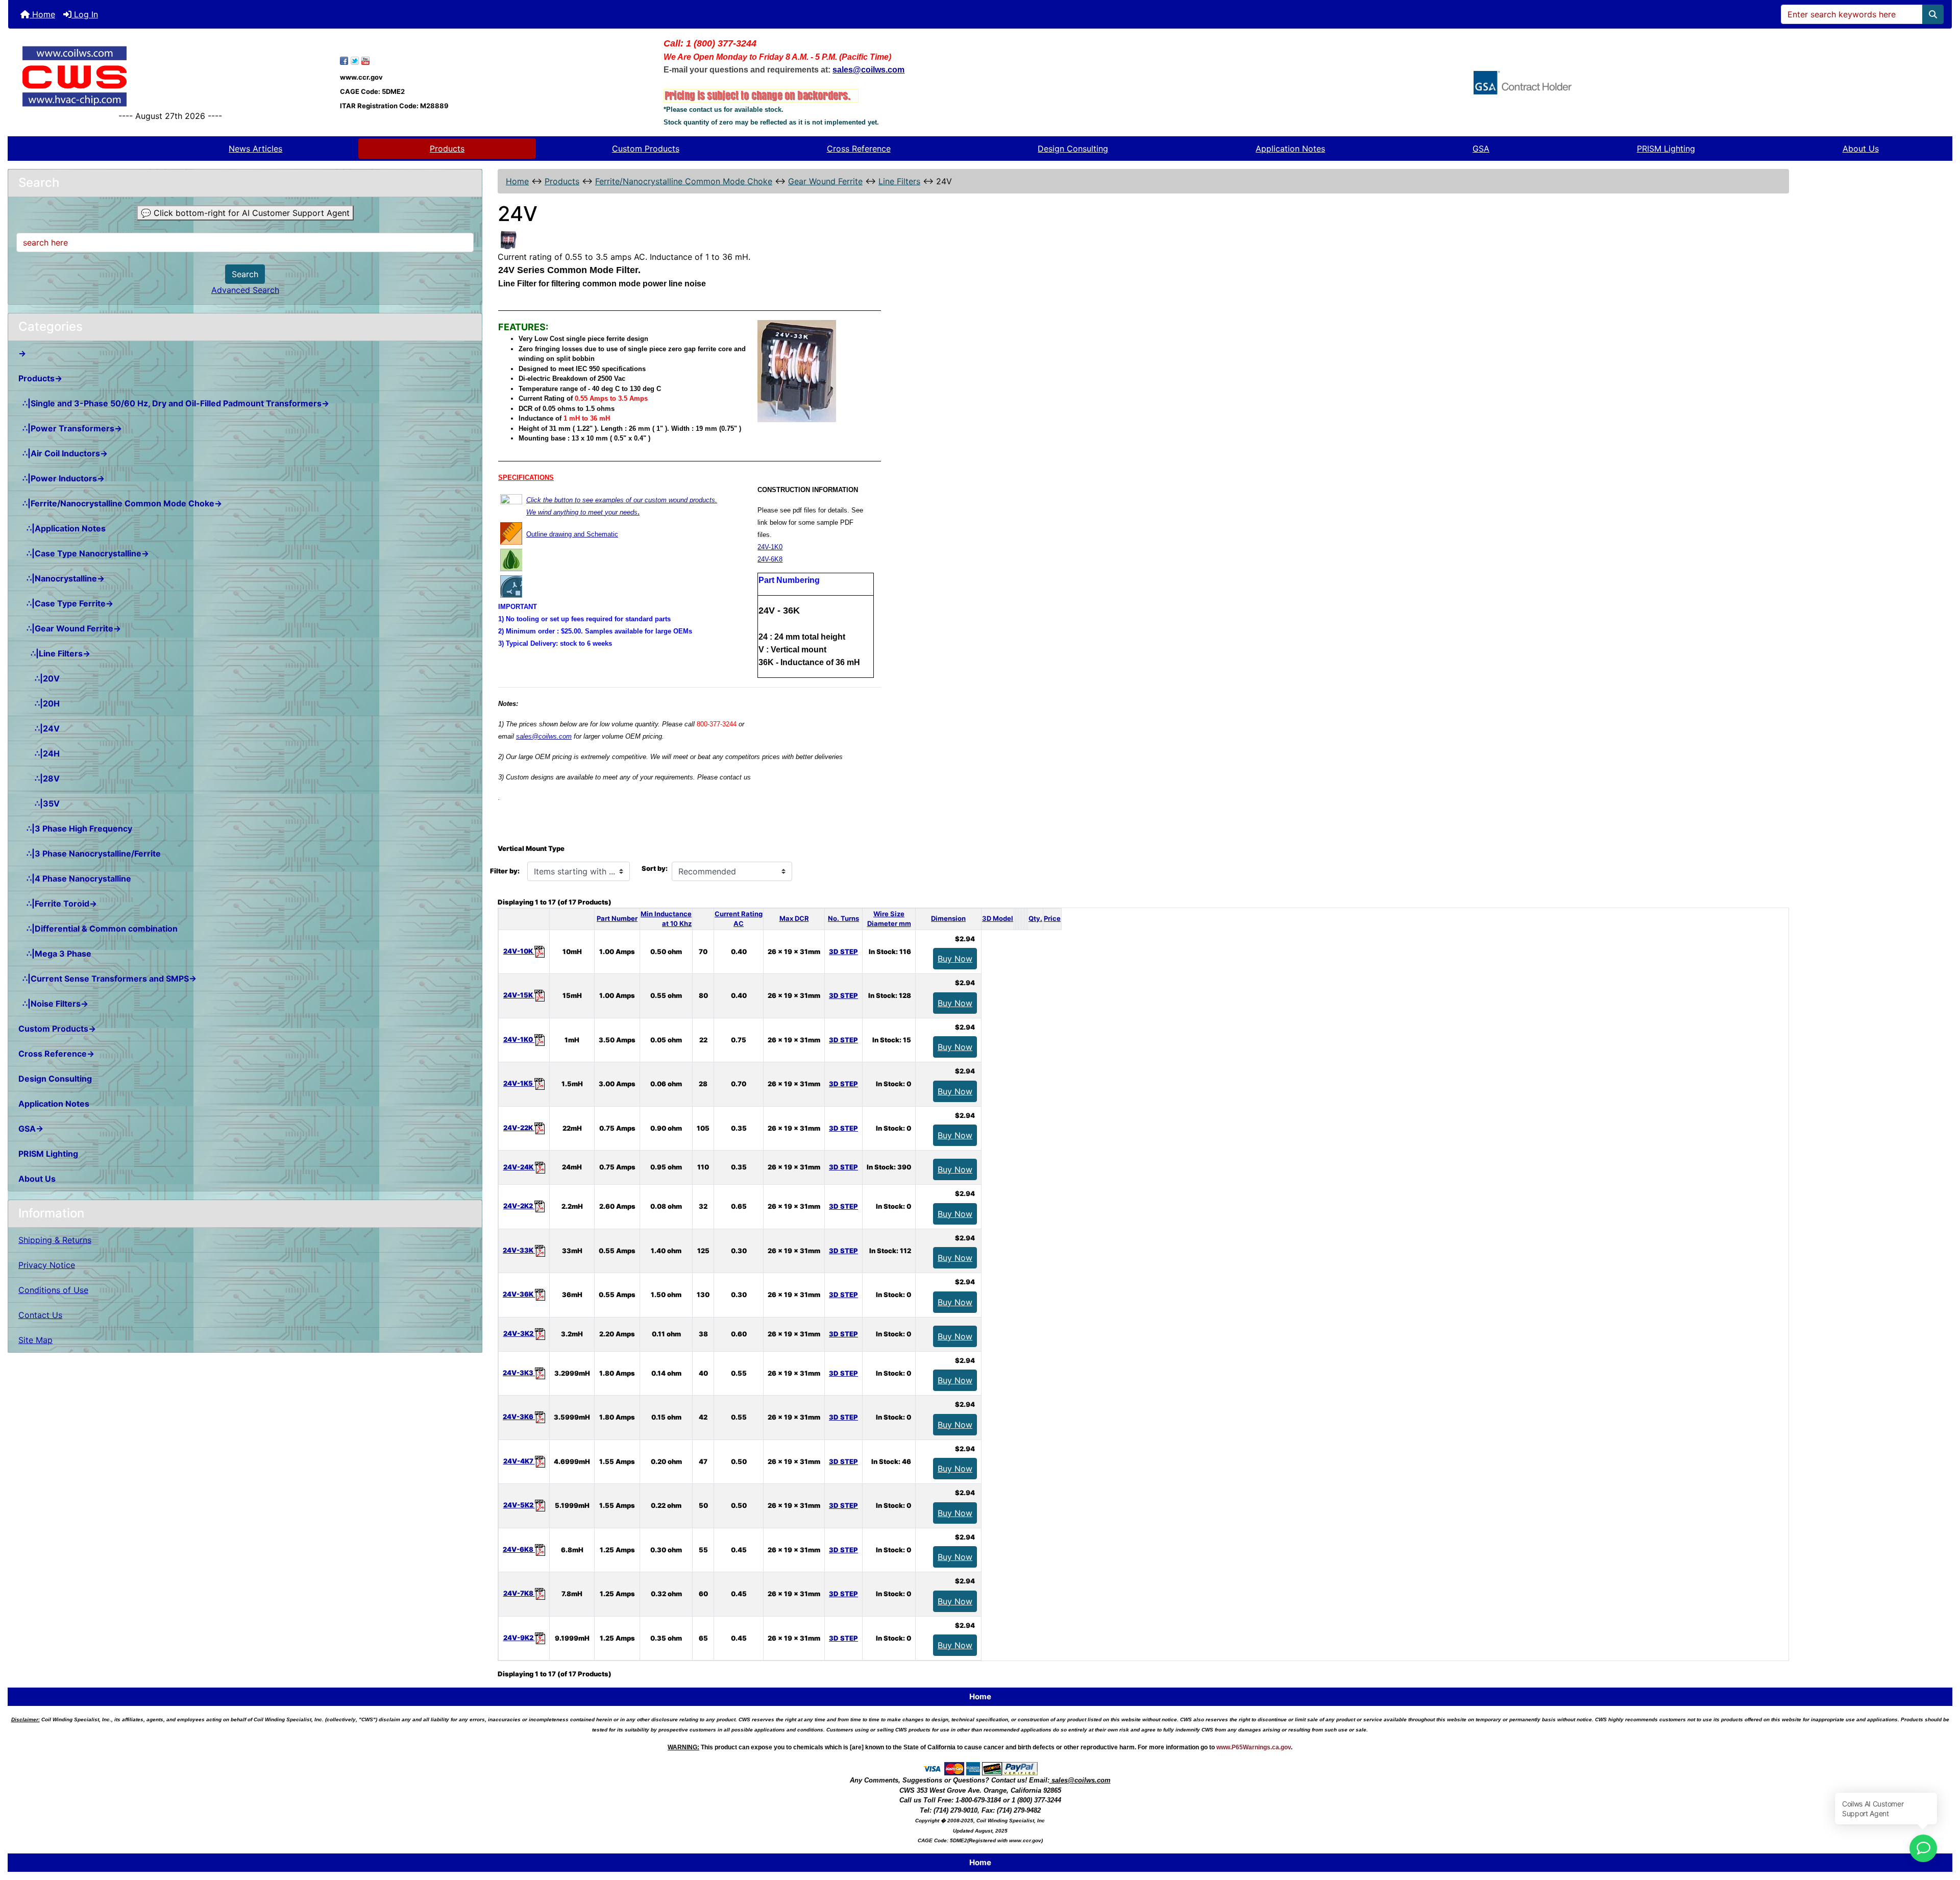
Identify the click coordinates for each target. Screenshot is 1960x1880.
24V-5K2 (519, 1505)
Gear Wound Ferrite (825, 181)
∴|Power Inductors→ (62, 478)
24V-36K (519, 1294)
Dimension (948, 918)
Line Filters (899, 181)
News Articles (255, 149)
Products (447, 149)
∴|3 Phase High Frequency (75, 828)
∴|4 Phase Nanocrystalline (75, 878)
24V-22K (519, 1128)
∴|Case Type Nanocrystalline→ (84, 553)
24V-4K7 (519, 1461)
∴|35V (39, 803)
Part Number (617, 918)
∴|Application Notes (62, 528)
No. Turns (843, 918)
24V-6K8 (770, 559)
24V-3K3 (519, 1373)
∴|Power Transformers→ (70, 428)
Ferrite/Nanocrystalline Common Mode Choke (684, 181)
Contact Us (40, 1315)
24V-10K (519, 951)
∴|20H (39, 703)
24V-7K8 (519, 1593)
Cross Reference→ (56, 1054)
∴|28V (39, 778)
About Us (1861, 149)
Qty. (1035, 918)
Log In (85, 14)
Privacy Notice (47, 1265)
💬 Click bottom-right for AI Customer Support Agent (245, 213)
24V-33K (519, 1250)
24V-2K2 (519, 1206)
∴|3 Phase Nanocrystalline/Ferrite (90, 853)
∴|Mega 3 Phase (55, 954)
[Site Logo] (170, 76)
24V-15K (519, 995)
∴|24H (39, 753)
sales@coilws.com (544, 736)
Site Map (35, 1340)
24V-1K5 (519, 1083)
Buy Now (955, 959)
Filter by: (505, 871)
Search (245, 274)
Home (42, 14)
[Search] (1933, 14)
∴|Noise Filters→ (53, 1004)
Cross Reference (859, 149)
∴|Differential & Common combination (98, 929)
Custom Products (646, 149)
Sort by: (655, 868)
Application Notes (1290, 149)
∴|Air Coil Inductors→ (63, 453)
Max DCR (794, 918)
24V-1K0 (770, 547)
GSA (1481, 149)
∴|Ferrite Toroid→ (58, 904)
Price (1052, 918)
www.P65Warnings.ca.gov (1254, 1747)
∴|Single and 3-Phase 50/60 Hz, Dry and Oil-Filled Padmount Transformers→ (174, 403)
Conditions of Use (53, 1290)
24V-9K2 (519, 1638)
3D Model (998, 918)
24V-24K (519, 1167)
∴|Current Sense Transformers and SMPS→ (107, 979)
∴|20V (39, 678)
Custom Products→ (57, 1029)
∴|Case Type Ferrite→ (66, 603)
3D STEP (843, 951)
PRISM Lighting (1666, 149)
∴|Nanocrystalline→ (62, 578)
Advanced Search (245, 290)
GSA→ (31, 1129)
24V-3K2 (519, 1333)
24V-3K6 (519, 1417)
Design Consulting (1073, 149)
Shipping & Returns (55, 1240)
